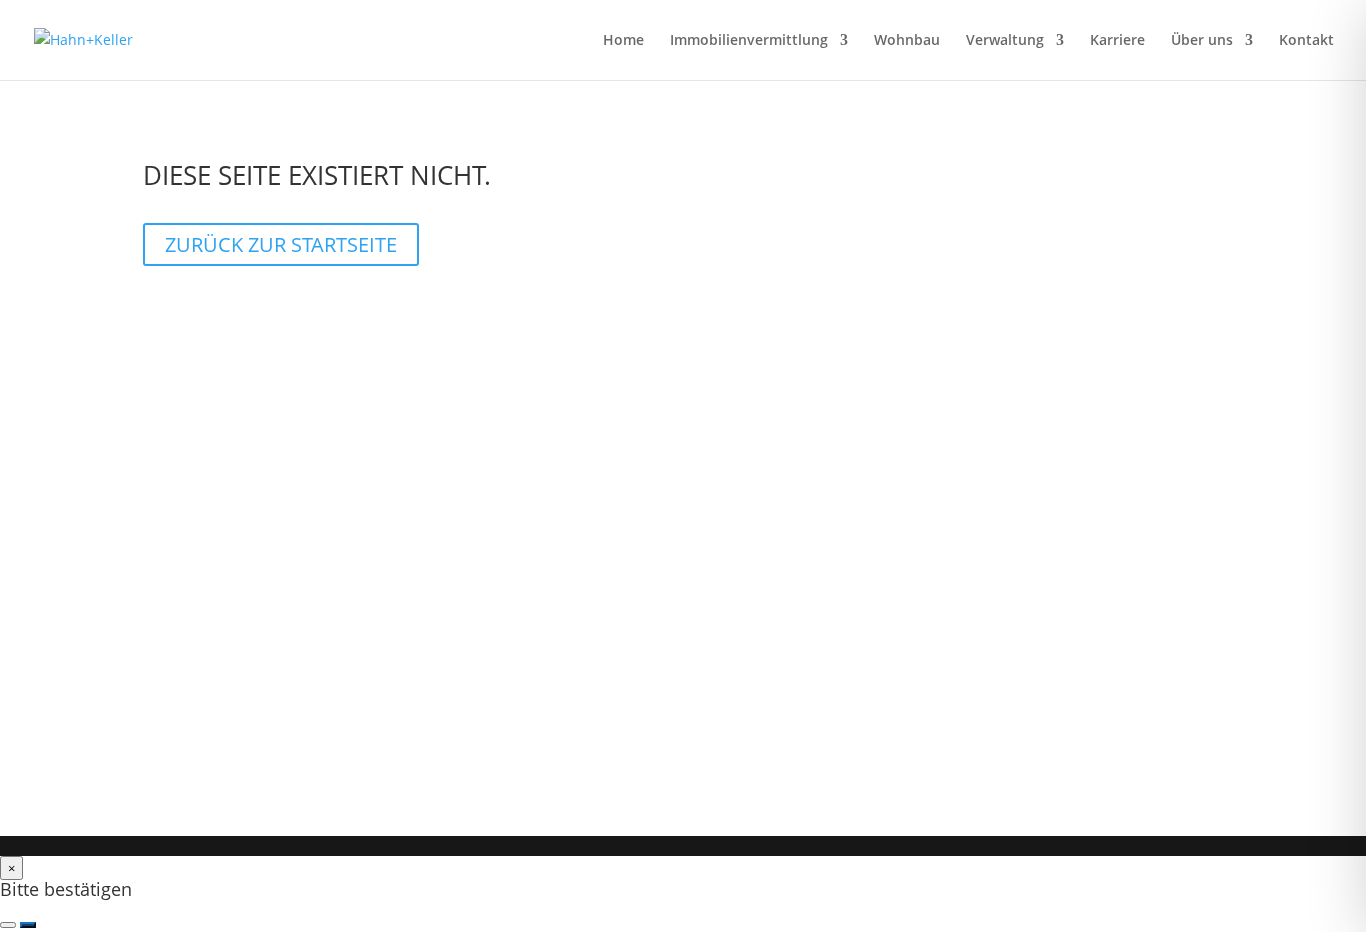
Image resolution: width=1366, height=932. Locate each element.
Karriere (1117, 41)
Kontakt (1306, 41)
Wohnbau (907, 41)
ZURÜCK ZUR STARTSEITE (281, 244)
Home (623, 41)
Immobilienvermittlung (749, 41)
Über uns (1202, 41)
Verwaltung (1005, 41)
